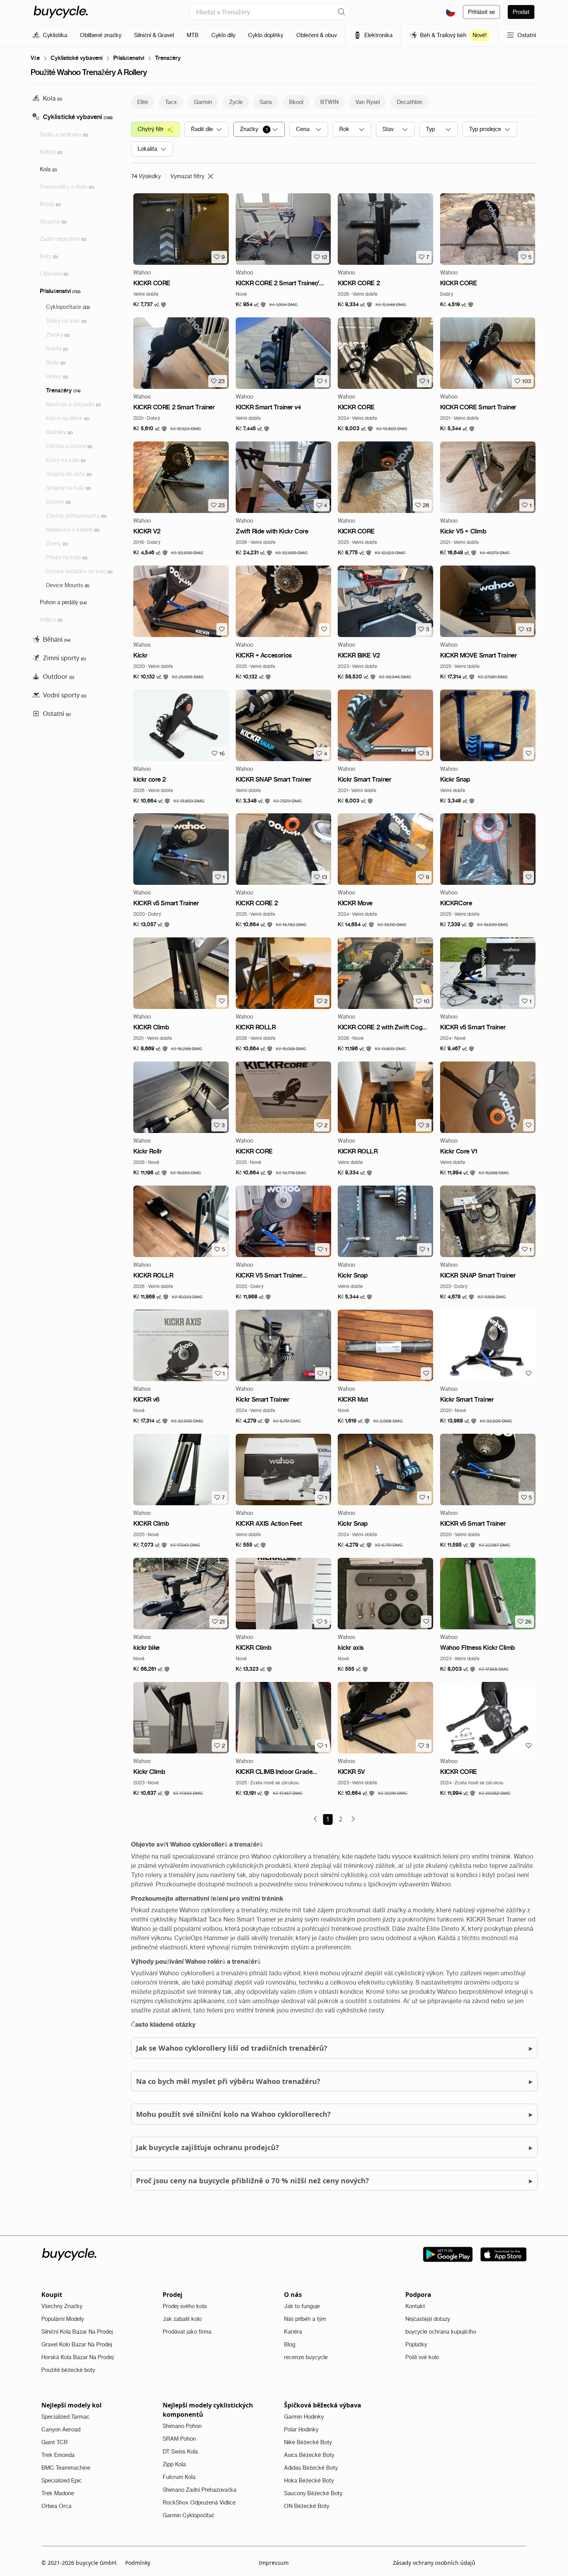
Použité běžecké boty (68, 2370)
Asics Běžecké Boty (309, 2455)
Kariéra (293, 2332)
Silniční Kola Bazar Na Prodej (77, 2332)
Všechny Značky (62, 2306)
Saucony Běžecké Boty (313, 2493)
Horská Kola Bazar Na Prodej (77, 2357)
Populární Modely (63, 2319)
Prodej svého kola (185, 2306)
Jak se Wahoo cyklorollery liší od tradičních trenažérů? (334, 2048)
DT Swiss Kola (180, 2452)
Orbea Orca (56, 2506)
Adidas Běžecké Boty (311, 2468)
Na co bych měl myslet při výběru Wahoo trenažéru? (334, 2081)
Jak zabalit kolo (182, 2319)
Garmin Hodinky (304, 2417)
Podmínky (138, 2563)
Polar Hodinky (301, 2429)
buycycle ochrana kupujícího (441, 2332)
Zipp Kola (174, 2464)
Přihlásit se (481, 12)
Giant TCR (54, 2442)
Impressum (274, 2563)
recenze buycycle (306, 2357)
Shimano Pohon (182, 2426)
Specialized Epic (62, 2481)
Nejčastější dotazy (428, 2319)
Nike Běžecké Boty (308, 2442)
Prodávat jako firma (187, 2332)
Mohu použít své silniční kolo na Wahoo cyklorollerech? (334, 2114)
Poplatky (416, 2344)
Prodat (521, 12)
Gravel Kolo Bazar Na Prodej (77, 2344)
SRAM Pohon (179, 2439)
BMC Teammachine (66, 2468)
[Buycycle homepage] (61, 12)
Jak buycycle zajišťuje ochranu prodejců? (334, 2147)
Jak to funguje (302, 2306)
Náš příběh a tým (305, 2319)
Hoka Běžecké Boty (309, 2481)
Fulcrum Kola (179, 2477)
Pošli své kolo (422, 2357)
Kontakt (415, 2306)
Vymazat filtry (187, 176)
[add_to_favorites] (222, 629)
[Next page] (353, 1819)
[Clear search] (342, 12)
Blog (290, 2344)
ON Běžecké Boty (307, 2506)
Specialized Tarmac (65, 2417)
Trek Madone (58, 2493)
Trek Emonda (58, 2455)
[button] (150, 305)
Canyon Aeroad (61, 2429)
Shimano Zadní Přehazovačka (200, 2490)
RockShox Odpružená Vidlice (199, 2503)
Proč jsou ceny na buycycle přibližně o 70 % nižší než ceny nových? (334, 2180)
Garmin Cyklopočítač (189, 2515)
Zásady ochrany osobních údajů (434, 2563)
